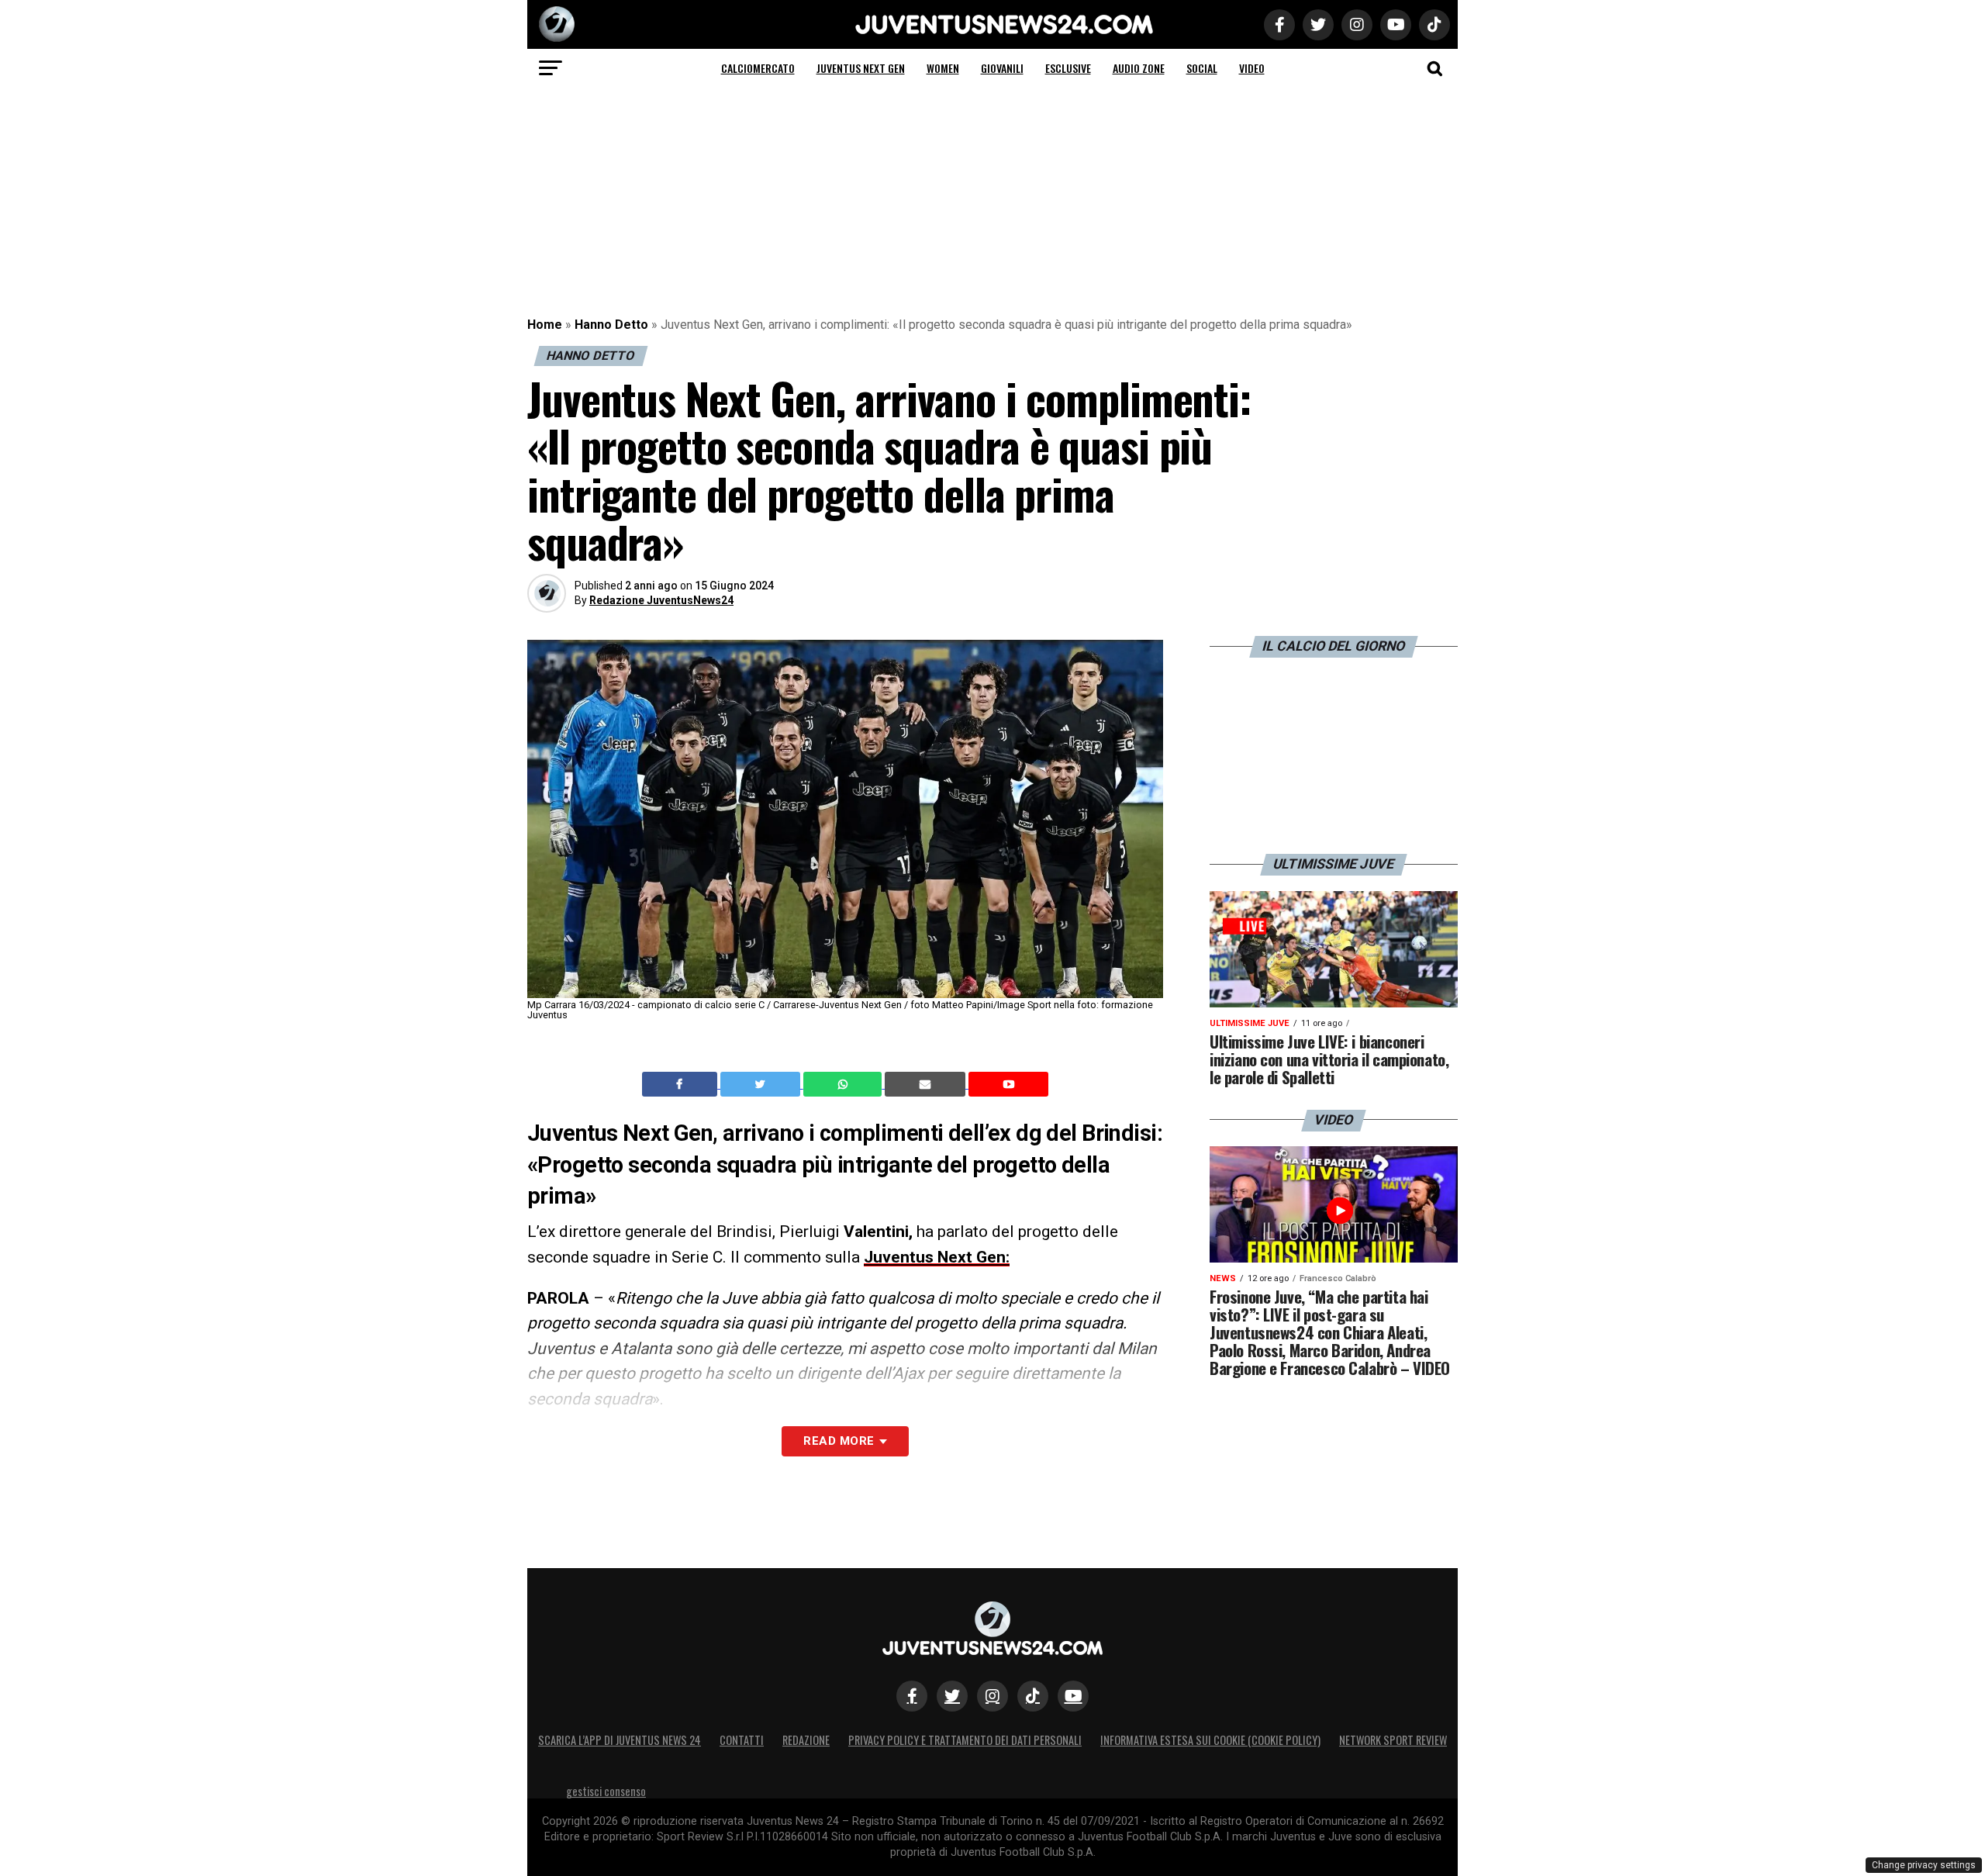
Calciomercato (758, 68)
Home (545, 325)
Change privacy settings (1924, 1865)
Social (1202, 68)
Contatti (742, 1740)
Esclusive (1068, 68)
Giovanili (1002, 68)
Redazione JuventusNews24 (661, 600)
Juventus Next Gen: (937, 1257)
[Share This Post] (844, 1084)
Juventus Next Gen (861, 68)
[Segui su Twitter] (952, 1696)
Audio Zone (1139, 68)
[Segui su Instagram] (992, 1696)
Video (1252, 68)
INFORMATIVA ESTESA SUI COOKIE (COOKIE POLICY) (1210, 1740)
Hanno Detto (611, 325)
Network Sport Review (1393, 1740)
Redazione (806, 1740)
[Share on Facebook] (682, 1084)
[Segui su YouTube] (1073, 1696)
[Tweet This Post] (762, 1084)
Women (943, 68)
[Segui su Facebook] (912, 1696)
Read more (839, 1441)
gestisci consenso (606, 1791)
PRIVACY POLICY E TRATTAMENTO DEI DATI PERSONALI (965, 1740)
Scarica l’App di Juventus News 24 (620, 1740)
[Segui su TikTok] (1033, 1696)
